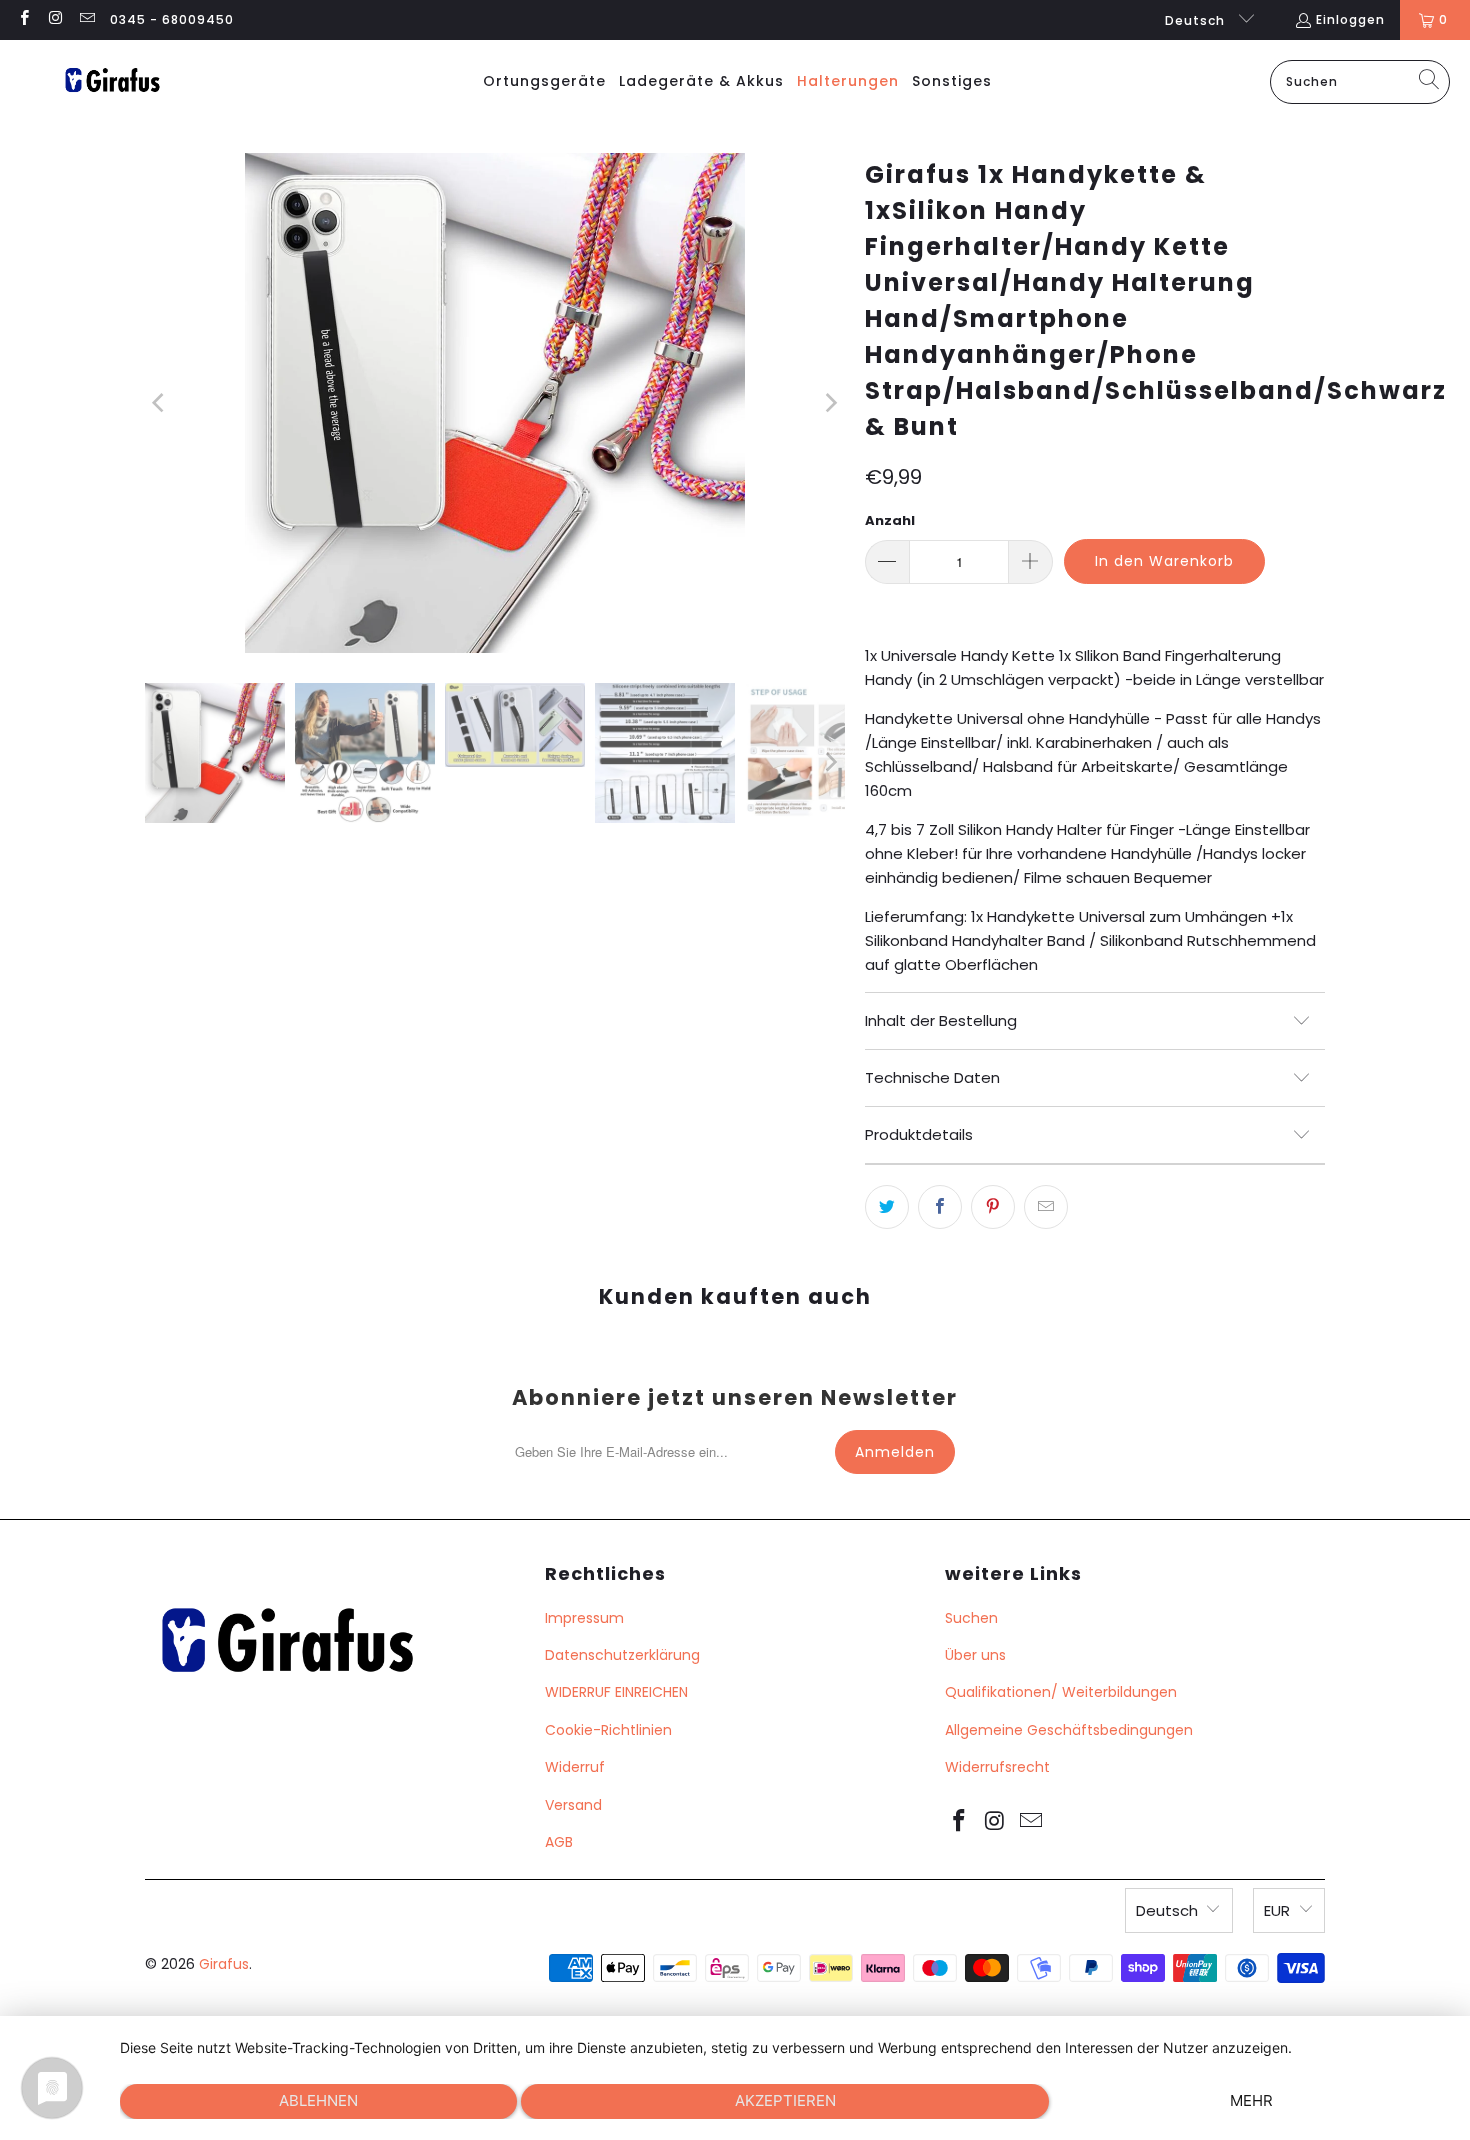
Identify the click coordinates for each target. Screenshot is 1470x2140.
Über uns (975, 1655)
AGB (559, 1842)
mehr (1251, 2100)
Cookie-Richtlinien (608, 1730)
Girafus (224, 1964)
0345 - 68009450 (172, 19)
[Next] (830, 403)
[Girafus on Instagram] (54, 19)
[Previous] (160, 403)
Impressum (584, 1618)
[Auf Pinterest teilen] (993, 1207)
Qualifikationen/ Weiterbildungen (1061, 1692)
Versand (573, 1805)
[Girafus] (112, 81)
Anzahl (890, 520)
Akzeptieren (785, 2100)
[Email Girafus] (86, 19)
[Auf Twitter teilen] (887, 1207)
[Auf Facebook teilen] (940, 1207)
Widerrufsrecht (997, 1767)
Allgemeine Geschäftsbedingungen (1069, 1730)
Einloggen (1350, 19)
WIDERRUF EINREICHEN (616, 1692)
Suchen (971, 1618)
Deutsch (1197, 20)
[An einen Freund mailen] (1046, 1207)
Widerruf (575, 1767)
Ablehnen (318, 2100)
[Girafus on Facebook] (23, 19)
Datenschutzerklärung (622, 1655)
